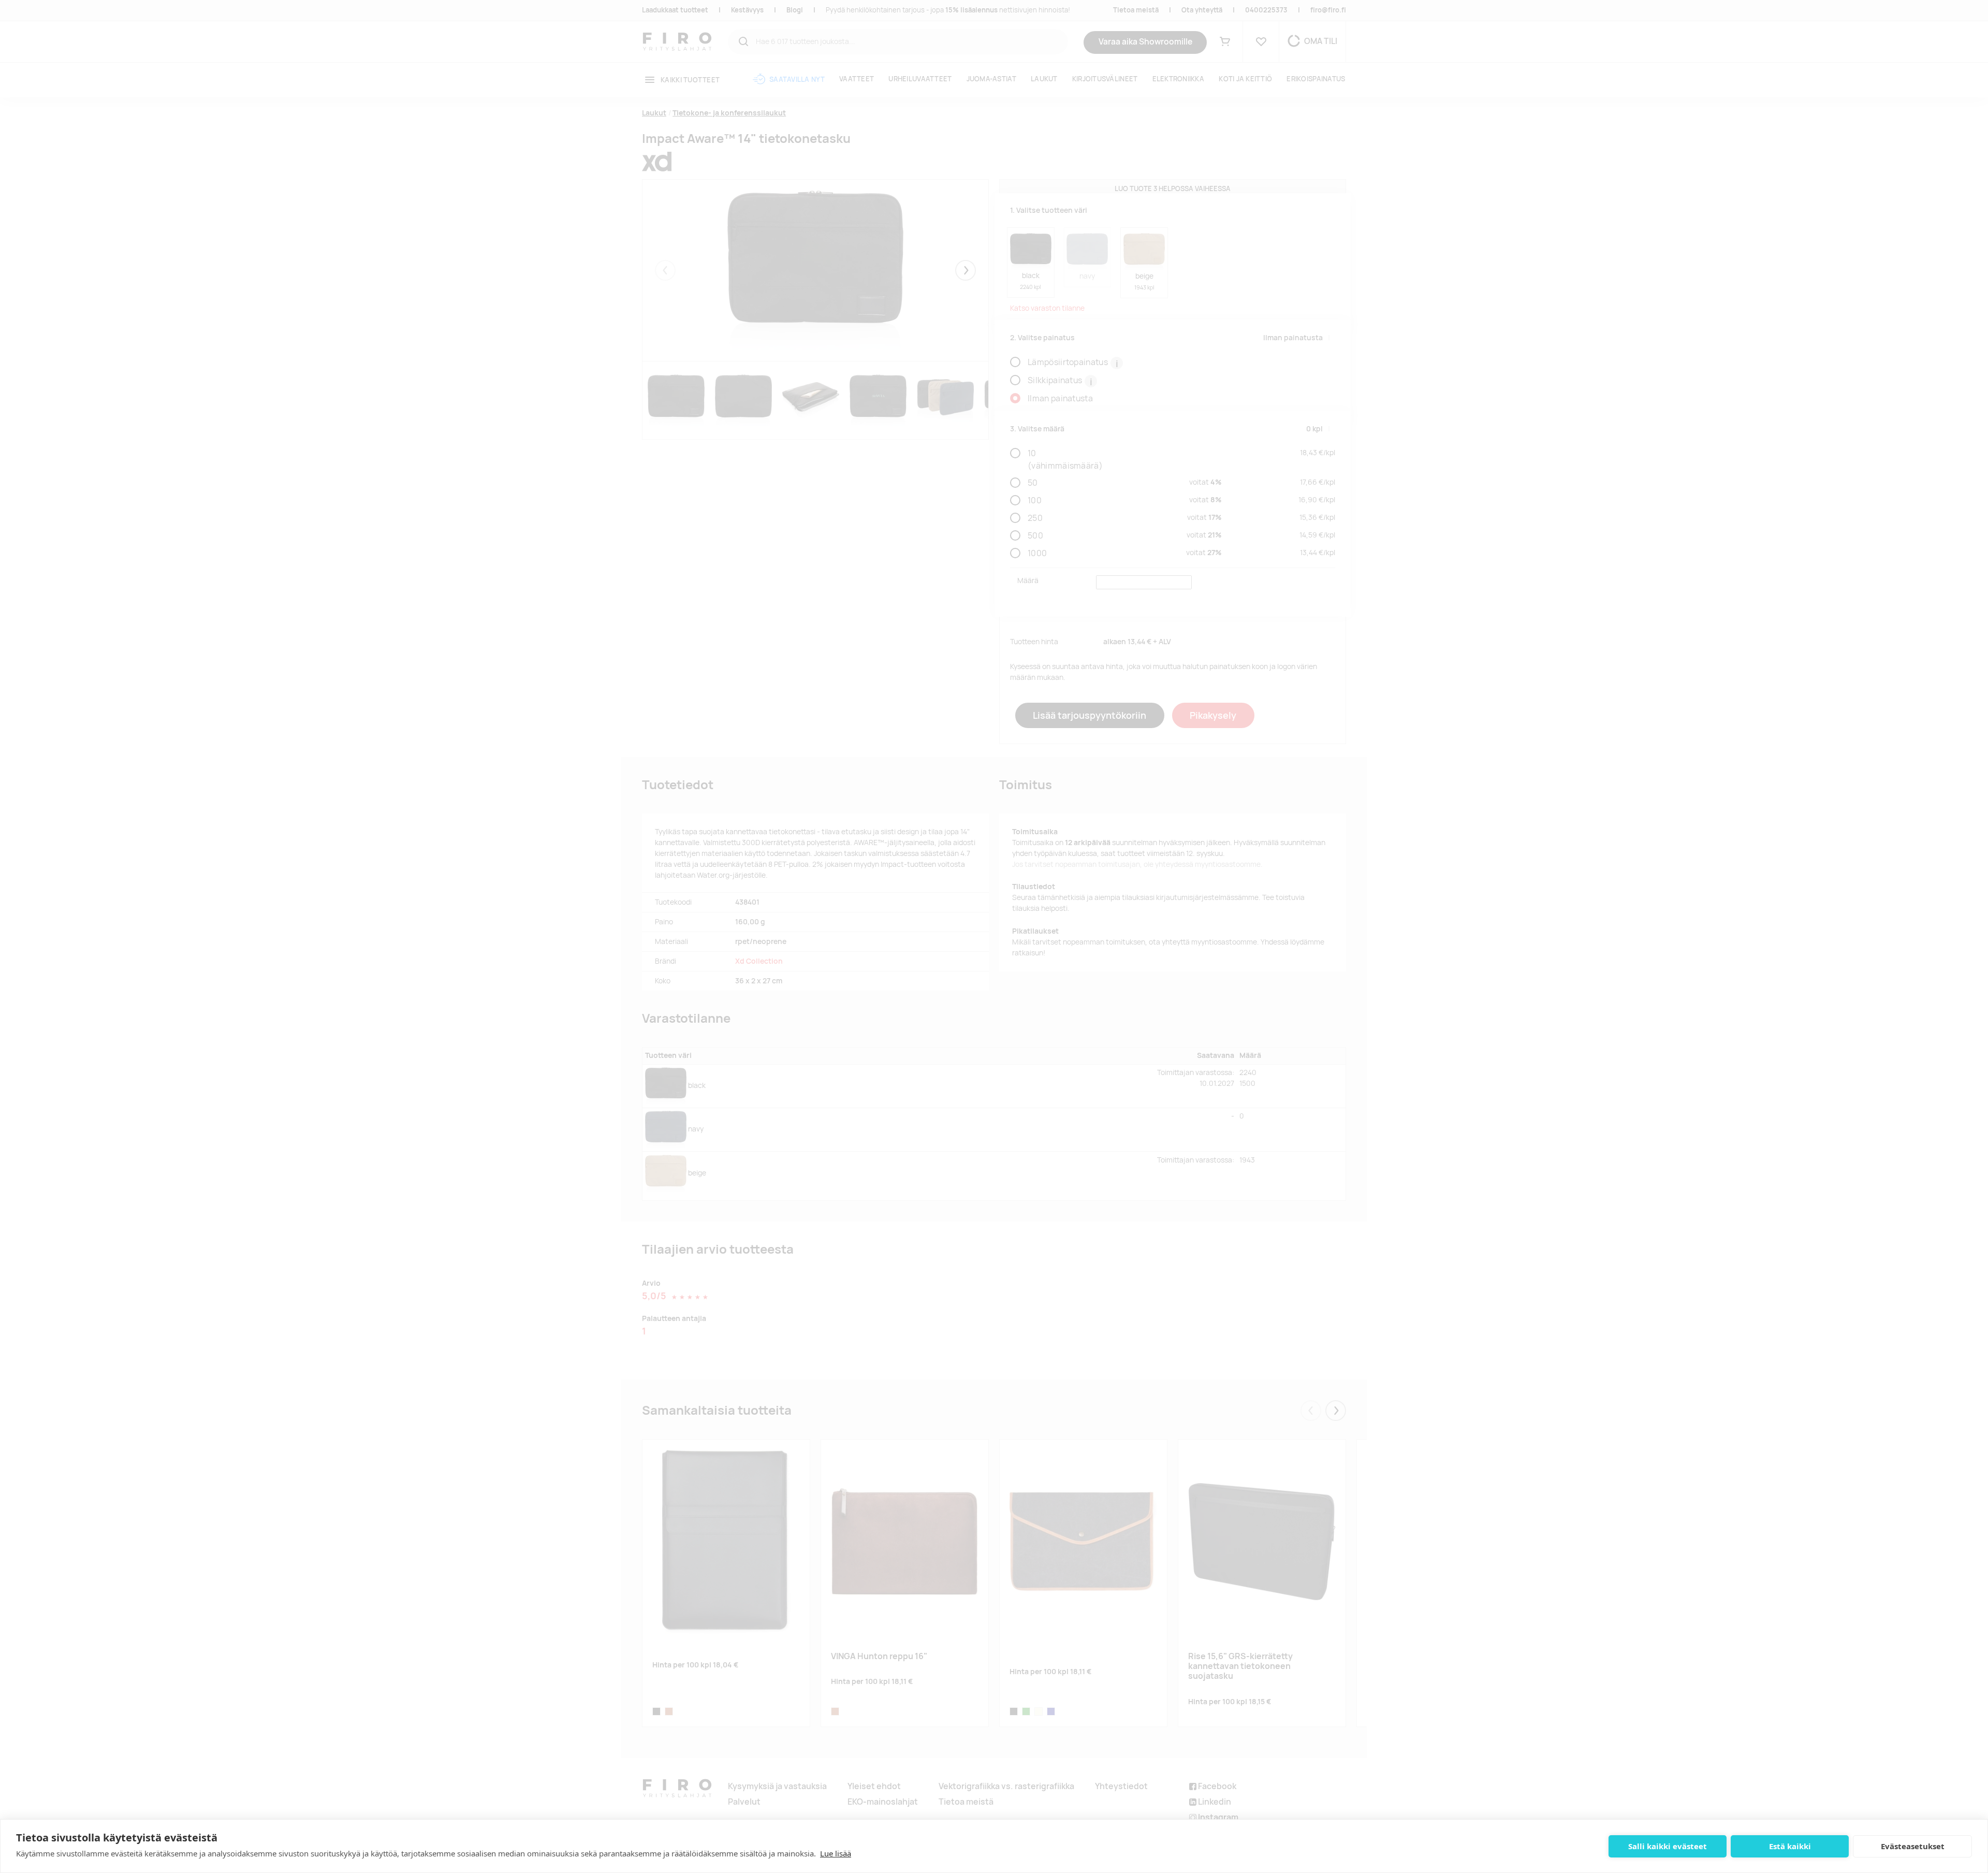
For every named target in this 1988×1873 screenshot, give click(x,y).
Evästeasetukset (1913, 1846)
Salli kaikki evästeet (1668, 1846)
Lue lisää (836, 1853)
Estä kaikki (1790, 1846)
